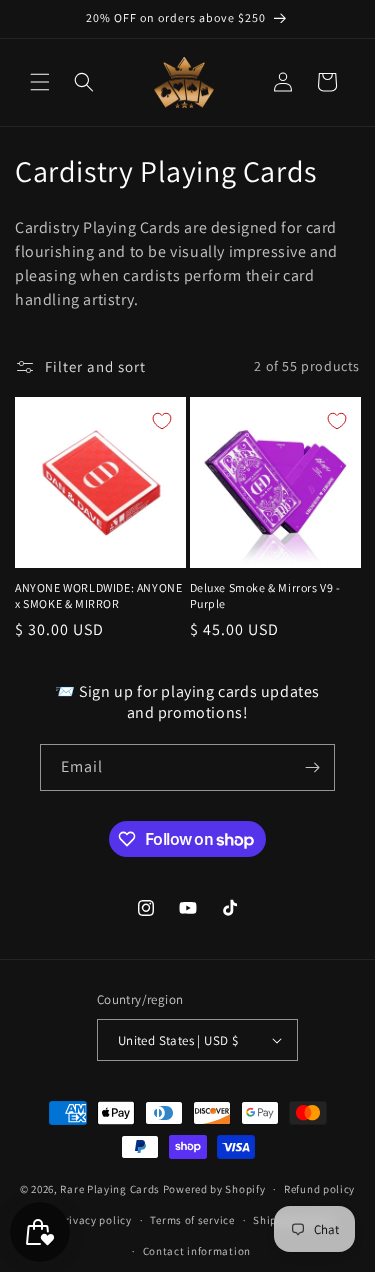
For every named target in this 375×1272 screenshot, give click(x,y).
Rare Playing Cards (110, 1189)
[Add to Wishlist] (162, 421)
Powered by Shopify (214, 1189)
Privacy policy (95, 1220)
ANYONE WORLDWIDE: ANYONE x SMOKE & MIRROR (98, 595)
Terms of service (192, 1220)
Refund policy (319, 1189)
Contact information (197, 1251)
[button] (40, 82)
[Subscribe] (312, 767)
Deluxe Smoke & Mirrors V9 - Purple (265, 595)
